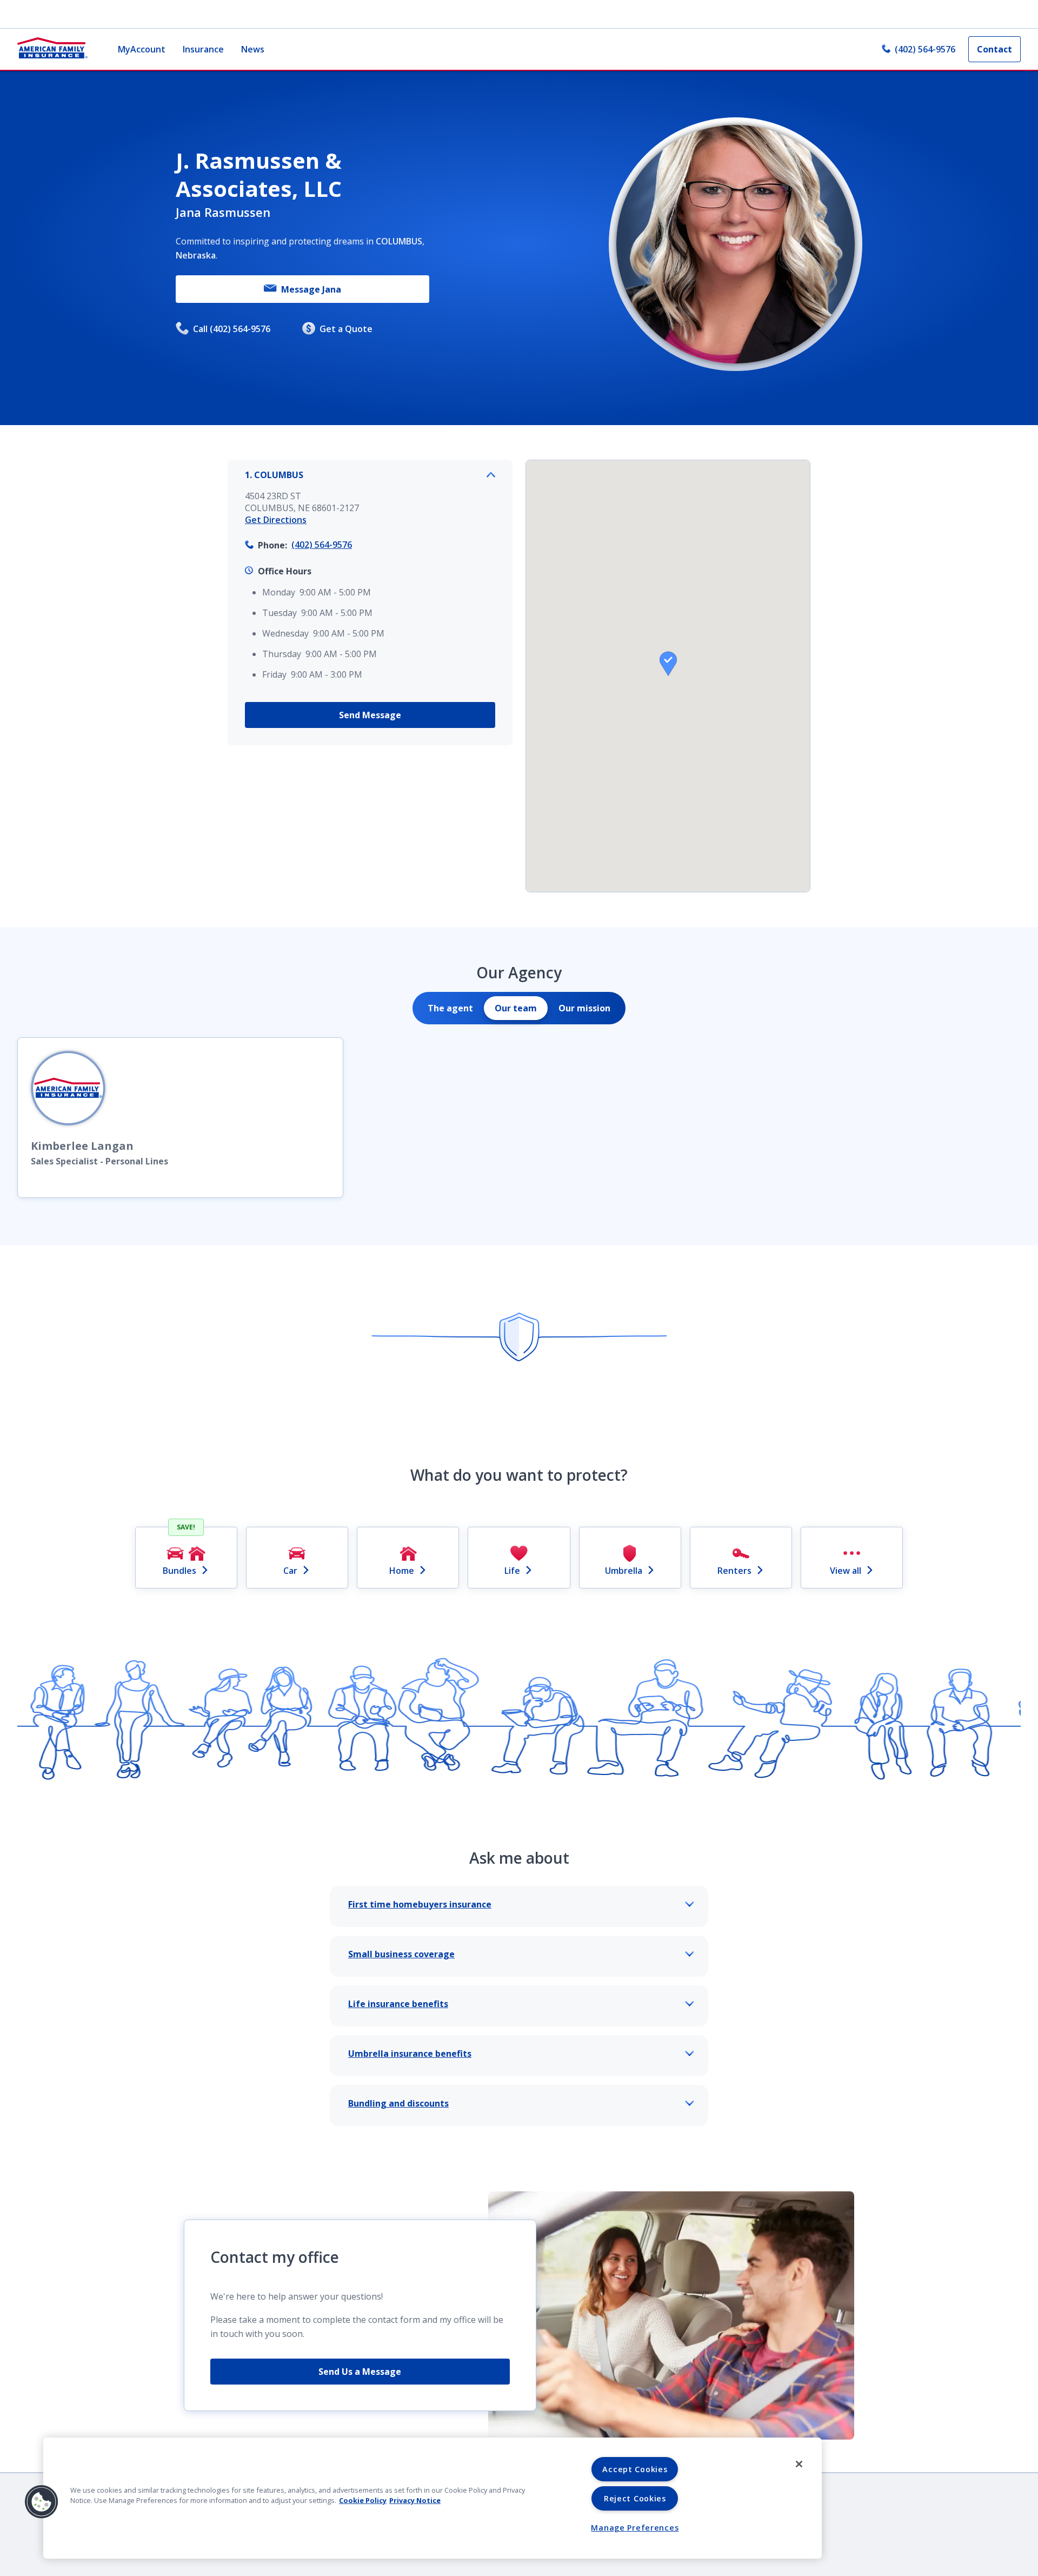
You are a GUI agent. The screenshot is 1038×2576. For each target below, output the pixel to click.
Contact (994, 49)
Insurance (203, 49)
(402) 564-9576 (925, 49)
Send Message (370, 715)
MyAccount (142, 49)
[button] (668, 664)
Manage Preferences (635, 2528)
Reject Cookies (635, 2498)
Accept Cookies (635, 2469)
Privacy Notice (415, 2500)
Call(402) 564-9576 (232, 329)
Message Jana (311, 289)
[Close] (799, 2464)
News (253, 49)
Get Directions (276, 520)
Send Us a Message (360, 2372)
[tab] (450, 1008)
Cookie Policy (363, 2500)
